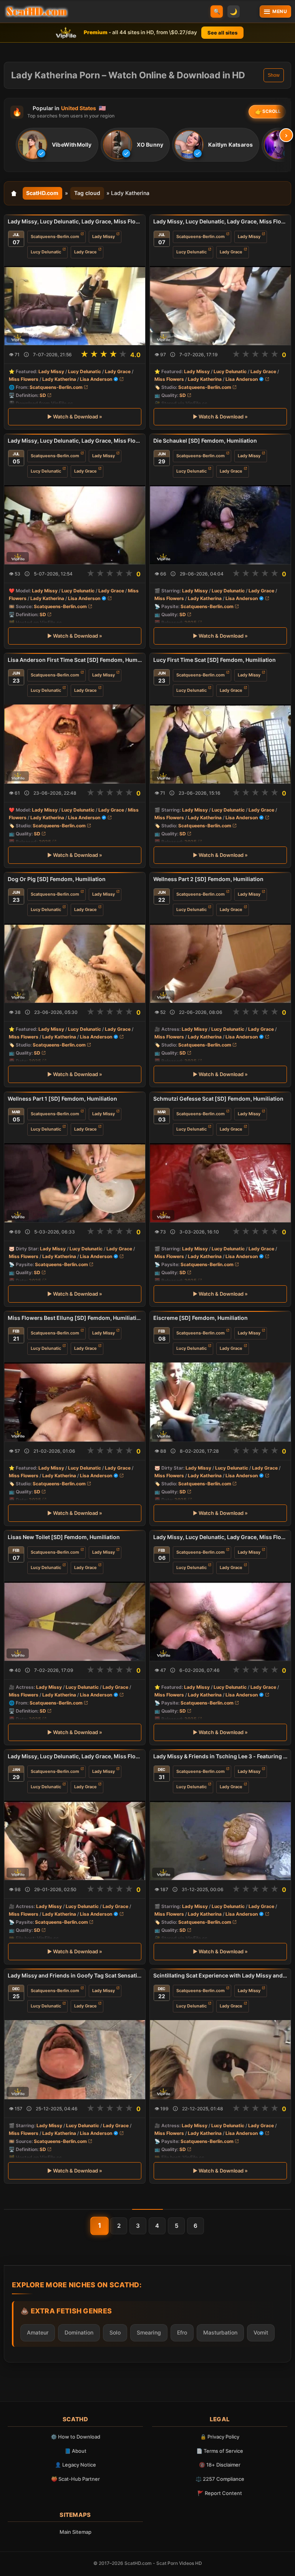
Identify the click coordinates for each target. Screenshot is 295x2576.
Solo (115, 2332)
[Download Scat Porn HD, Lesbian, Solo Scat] (36, 12)
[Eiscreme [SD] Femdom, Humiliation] (220, 1402)
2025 (191, 623)
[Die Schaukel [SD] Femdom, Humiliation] (220, 525)
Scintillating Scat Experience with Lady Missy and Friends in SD (220, 1975)
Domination (79, 2332)
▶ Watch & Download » (75, 417)
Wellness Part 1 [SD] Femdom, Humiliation (62, 1099)
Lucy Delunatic (46, 252)
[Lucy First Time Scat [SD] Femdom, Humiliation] (220, 744)
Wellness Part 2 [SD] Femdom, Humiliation (208, 879)
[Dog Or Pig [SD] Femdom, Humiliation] (75, 963)
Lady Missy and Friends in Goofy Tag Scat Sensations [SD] (75, 1975)
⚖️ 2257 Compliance (220, 2479)
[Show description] (26, 355)
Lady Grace (85, 252)
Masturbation (220, 2332)
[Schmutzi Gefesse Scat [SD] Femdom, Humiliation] (220, 1182)
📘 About (75, 2451)
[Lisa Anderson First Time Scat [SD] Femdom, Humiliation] (75, 744)
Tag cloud (87, 193)
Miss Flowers (24, 379)
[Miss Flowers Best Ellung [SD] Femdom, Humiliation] (75, 1402)
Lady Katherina (59, 379)
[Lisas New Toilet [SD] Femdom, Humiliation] (75, 1621)
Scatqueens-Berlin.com (55, 236)
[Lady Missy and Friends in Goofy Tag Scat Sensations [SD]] (75, 2060)
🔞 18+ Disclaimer (220, 2465)
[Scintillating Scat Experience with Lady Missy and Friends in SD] (220, 2060)
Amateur (38, 2332)
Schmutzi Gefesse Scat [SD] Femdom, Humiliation (218, 1099)
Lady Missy (104, 236)
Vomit (261, 2332)
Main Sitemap (75, 2532)
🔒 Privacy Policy (220, 2437)
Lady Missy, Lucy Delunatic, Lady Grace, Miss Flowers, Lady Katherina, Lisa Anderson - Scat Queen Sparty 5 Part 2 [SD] (220, 221)
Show (274, 75)
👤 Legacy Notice (75, 2465)
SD (43, 395)
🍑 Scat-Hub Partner (75, 2479)
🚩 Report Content (220, 2493)
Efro (182, 2332)
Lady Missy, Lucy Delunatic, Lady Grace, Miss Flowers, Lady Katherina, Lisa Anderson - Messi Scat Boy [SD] (220, 1537)
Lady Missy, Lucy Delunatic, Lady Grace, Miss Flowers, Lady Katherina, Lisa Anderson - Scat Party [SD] (75, 1756)
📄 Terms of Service (220, 2451)
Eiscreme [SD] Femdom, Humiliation (201, 1318)
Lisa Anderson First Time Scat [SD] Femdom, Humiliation (75, 660)
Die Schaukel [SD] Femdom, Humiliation (205, 441)
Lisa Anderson (96, 379)
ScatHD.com (42, 193)
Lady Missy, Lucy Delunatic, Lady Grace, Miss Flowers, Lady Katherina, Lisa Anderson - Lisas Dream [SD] (75, 441)
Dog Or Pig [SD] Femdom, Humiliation (57, 879)
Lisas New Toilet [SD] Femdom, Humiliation (64, 1537)
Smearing (149, 2332)
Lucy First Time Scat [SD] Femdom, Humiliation (215, 660)
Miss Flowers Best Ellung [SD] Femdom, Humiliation (75, 1318)
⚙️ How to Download (75, 2437)
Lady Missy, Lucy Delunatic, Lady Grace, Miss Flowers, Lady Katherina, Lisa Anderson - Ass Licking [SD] (75, 221)
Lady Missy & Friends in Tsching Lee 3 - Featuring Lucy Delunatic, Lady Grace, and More (220, 1756)
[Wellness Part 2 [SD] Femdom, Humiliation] (220, 963)
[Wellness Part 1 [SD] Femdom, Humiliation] (75, 1182)
